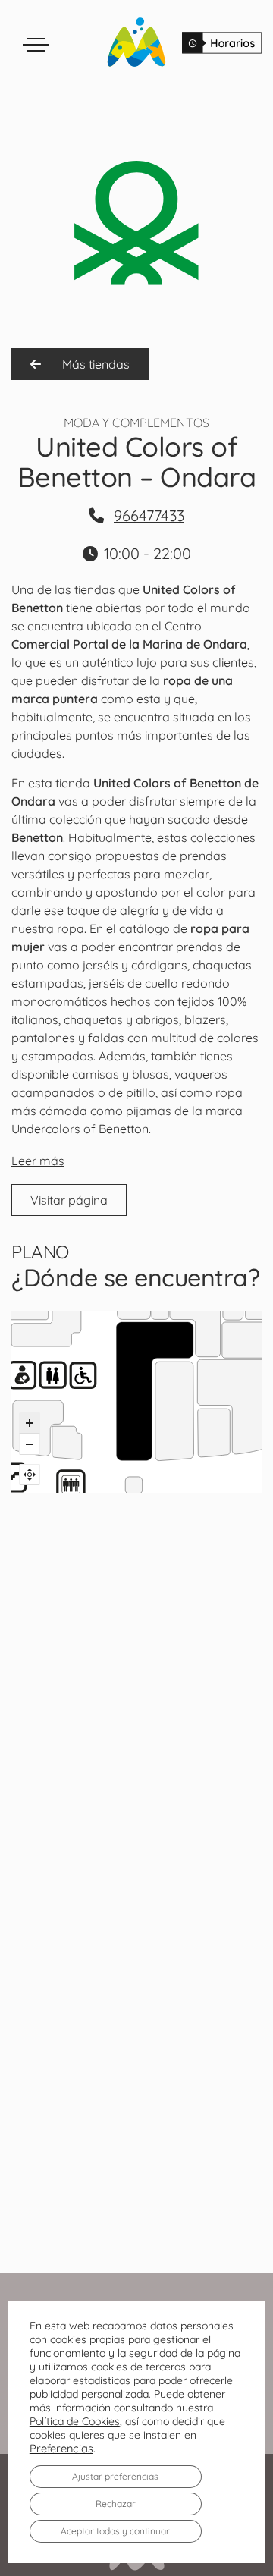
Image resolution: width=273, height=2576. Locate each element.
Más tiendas (94, 364)
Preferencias (61, 2449)
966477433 (149, 515)
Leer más (38, 1161)
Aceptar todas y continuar (115, 2531)
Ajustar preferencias (115, 2476)
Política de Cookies (75, 2421)
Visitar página (69, 1200)
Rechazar (116, 2504)
